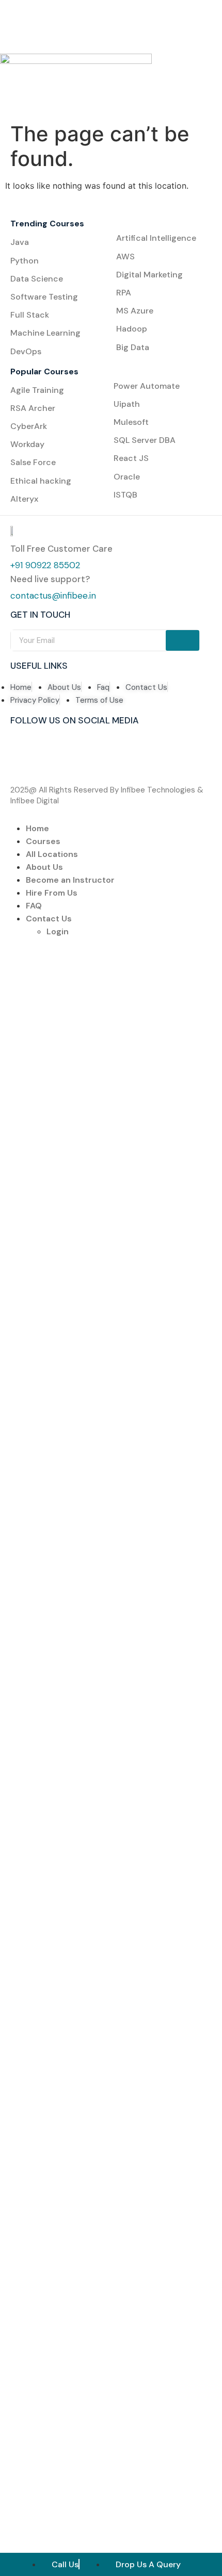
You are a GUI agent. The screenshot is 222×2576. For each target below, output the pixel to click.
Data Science (37, 279)
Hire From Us (52, 893)
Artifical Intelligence (156, 238)
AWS (125, 257)
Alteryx (24, 499)
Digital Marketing (149, 275)
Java (20, 242)
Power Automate (147, 386)
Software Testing (44, 297)
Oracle (127, 477)
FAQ (34, 906)
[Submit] (183, 640)
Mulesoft (131, 422)
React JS (131, 458)
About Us (44, 867)
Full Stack (30, 315)
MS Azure (135, 311)
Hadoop (132, 329)
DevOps (26, 351)
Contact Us (49, 919)
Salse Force (33, 462)
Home (37, 828)
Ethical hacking (41, 481)
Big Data (133, 347)
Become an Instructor (70, 880)
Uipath (127, 404)
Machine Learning (46, 333)
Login (58, 931)
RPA (124, 293)
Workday (27, 444)
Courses (43, 841)
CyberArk (29, 426)
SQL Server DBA (145, 440)
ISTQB (125, 495)
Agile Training (37, 390)
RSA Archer (33, 408)
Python (25, 261)
